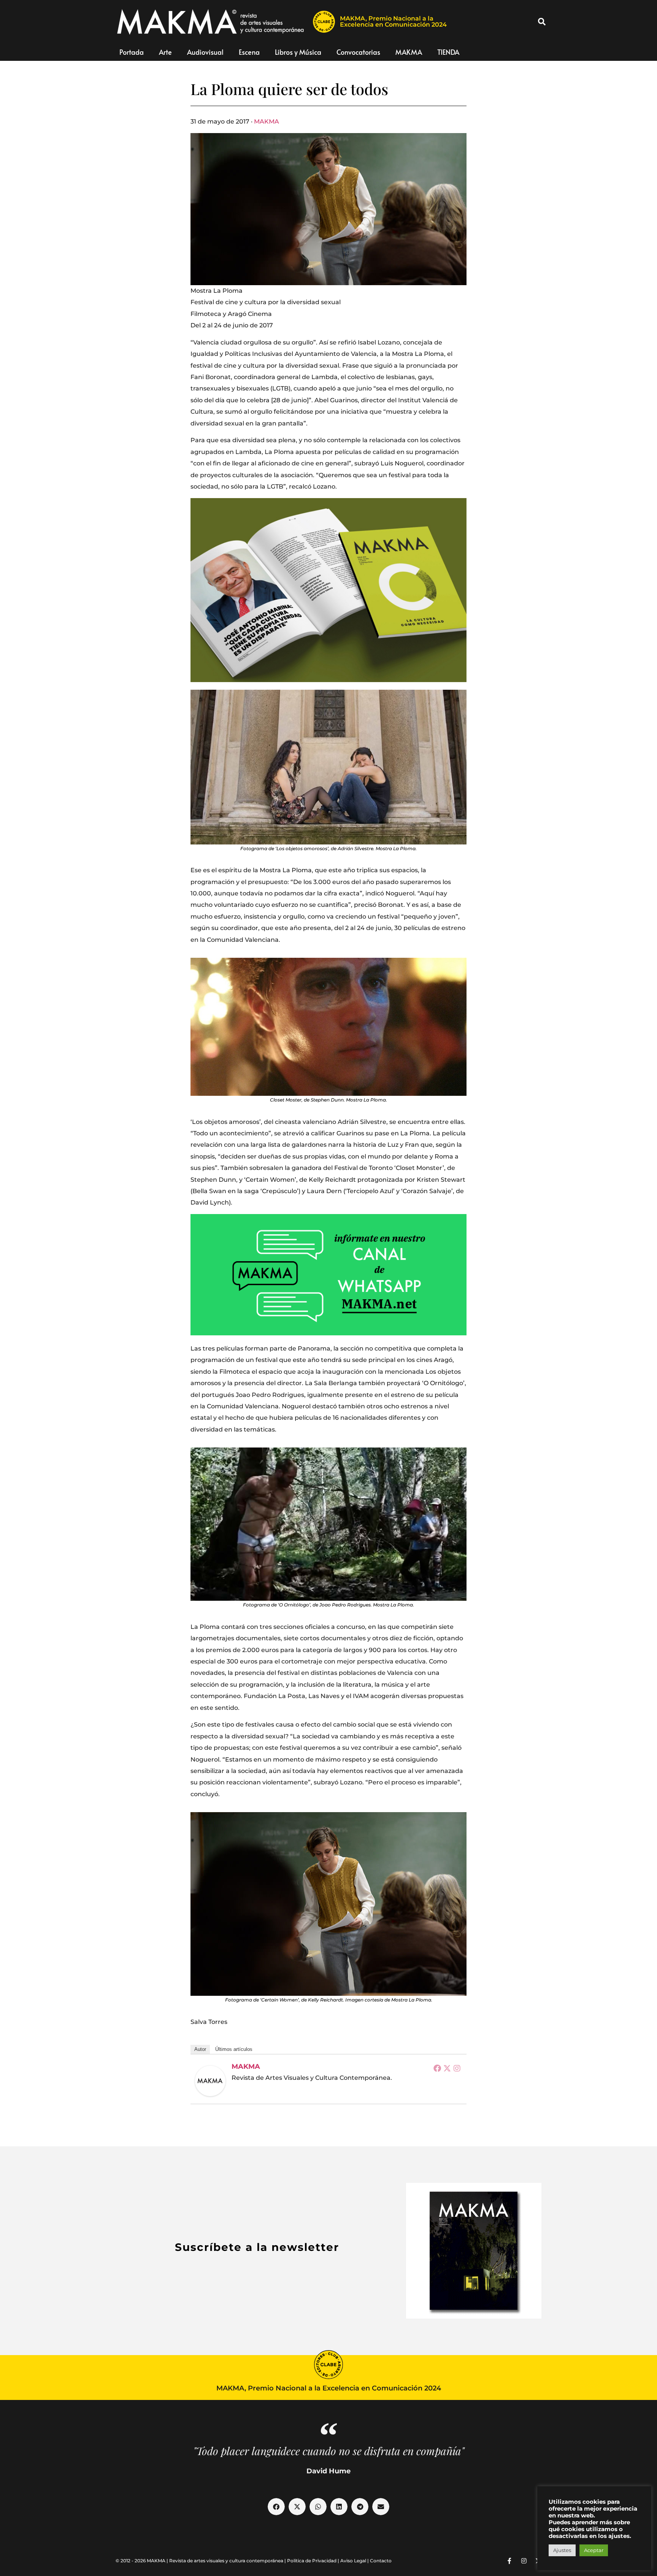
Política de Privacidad (312, 2561)
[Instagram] (457, 2068)
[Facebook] (437, 2068)
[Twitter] (447, 2068)
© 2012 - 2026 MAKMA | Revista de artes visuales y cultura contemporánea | (201, 2561)
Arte (165, 52)
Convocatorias (358, 52)
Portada (132, 52)
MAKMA (409, 52)
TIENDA (448, 52)
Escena (249, 52)
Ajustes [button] (562, 2550)
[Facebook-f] (509, 2561)
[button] (542, 22)
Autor (200, 2049)
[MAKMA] (210, 2081)
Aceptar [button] (594, 2550)
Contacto (381, 2561)
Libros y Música (298, 52)
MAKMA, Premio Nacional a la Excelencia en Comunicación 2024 (393, 21)
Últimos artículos (234, 2049)
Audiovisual (205, 52)
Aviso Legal (353, 2561)
